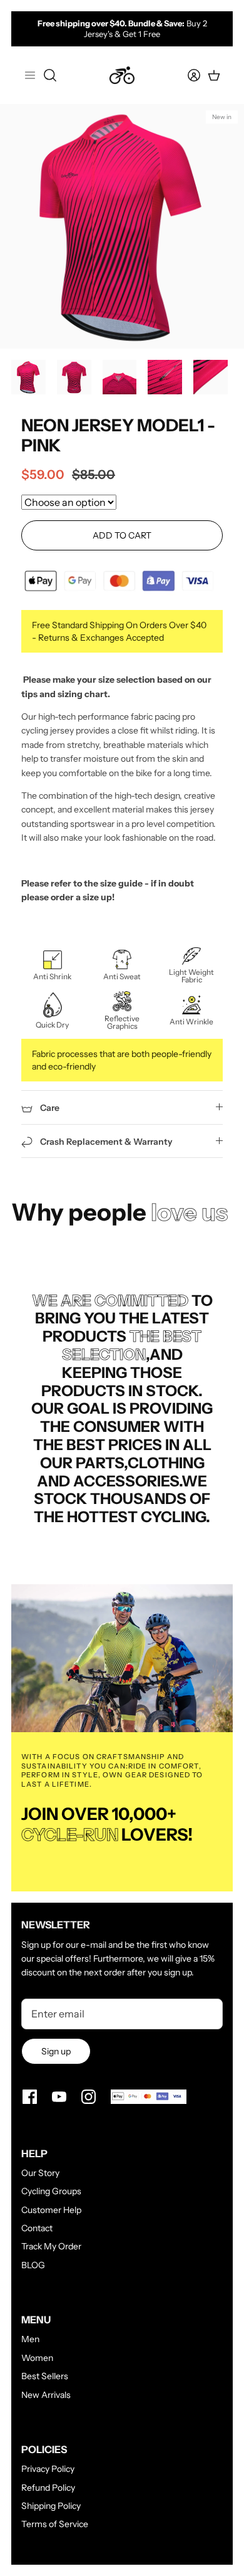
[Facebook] (30, 2097)
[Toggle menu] (30, 75)
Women (37, 2358)
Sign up (56, 2051)
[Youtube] (59, 2097)
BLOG (33, 2265)
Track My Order (51, 2246)
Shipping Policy (51, 2506)
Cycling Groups (51, 2191)
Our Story (40, 2173)
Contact (37, 2228)
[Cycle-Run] (122, 75)
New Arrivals (46, 2395)
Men (30, 2339)
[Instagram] (89, 2097)
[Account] (186, 75)
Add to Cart (122, 535)
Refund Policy (48, 2488)
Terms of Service (55, 2524)
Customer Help (51, 2210)
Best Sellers (45, 2376)
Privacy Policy (48, 2469)
